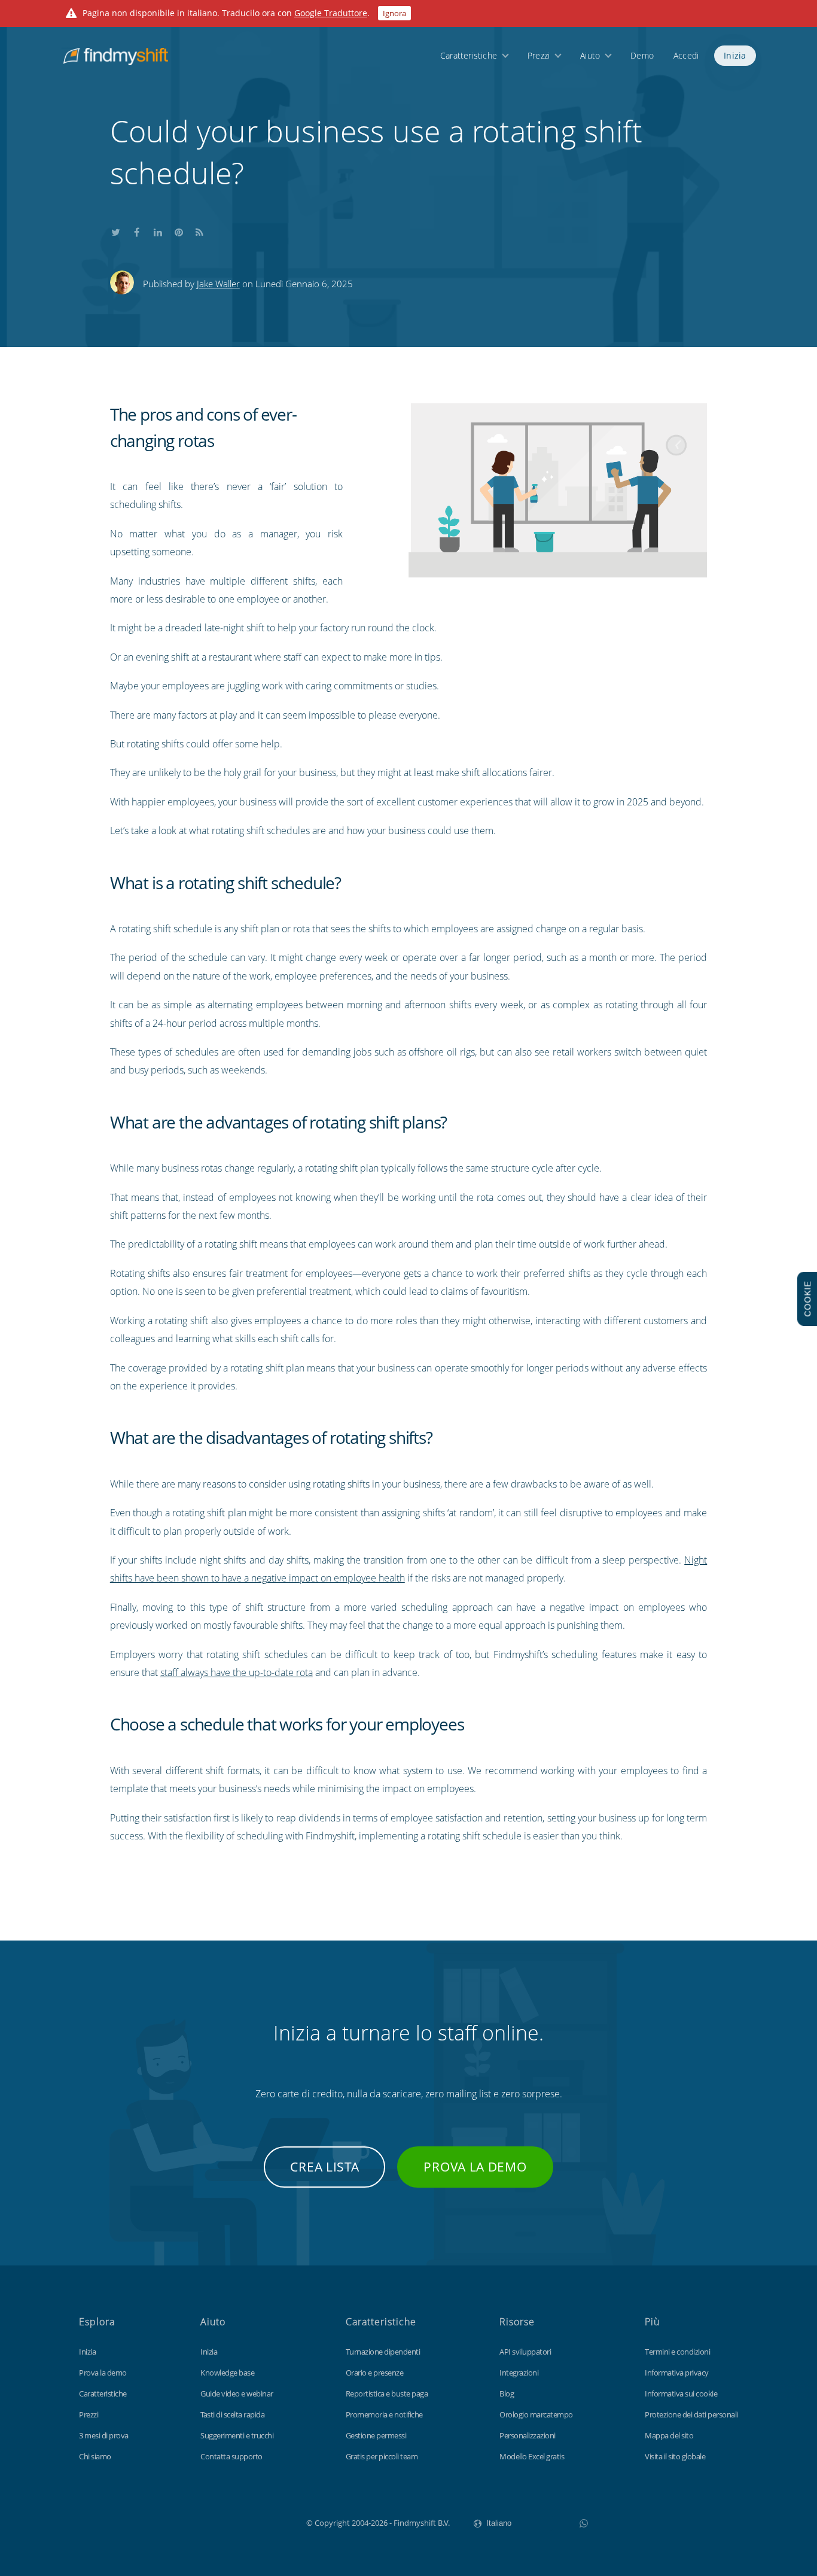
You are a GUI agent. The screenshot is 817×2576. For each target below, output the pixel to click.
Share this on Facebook (137, 230)
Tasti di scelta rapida (232, 2414)
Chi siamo (95, 2456)
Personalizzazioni (528, 2435)
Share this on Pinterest (179, 230)
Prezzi (539, 55)
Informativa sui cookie (681, 2393)
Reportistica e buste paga (387, 2393)
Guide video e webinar (237, 2393)
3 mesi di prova (104, 2435)
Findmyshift (246, 2522)
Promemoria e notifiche (384, 2414)
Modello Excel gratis (532, 2456)
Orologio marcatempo (536, 2414)
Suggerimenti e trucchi (237, 2435)
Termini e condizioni (677, 2352)
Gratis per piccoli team (382, 2456)
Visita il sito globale (675, 2456)
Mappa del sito (669, 2435)
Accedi (686, 55)
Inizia (735, 55)
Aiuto (590, 55)
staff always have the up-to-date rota (237, 1672)
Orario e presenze (375, 2373)
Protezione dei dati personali (691, 2414)
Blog (507, 2393)
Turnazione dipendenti (383, 2352)
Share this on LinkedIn (158, 230)
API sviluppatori (525, 2352)
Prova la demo (475, 2167)
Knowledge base (227, 2373)
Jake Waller (218, 284)
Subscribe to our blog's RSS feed (200, 230)
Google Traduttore (331, 13)
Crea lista (324, 2167)
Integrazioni (519, 2373)
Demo (642, 55)
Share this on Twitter (116, 230)
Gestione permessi (376, 2435)
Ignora (394, 13)
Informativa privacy (677, 2373)
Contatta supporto (231, 2456)
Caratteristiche (469, 55)
